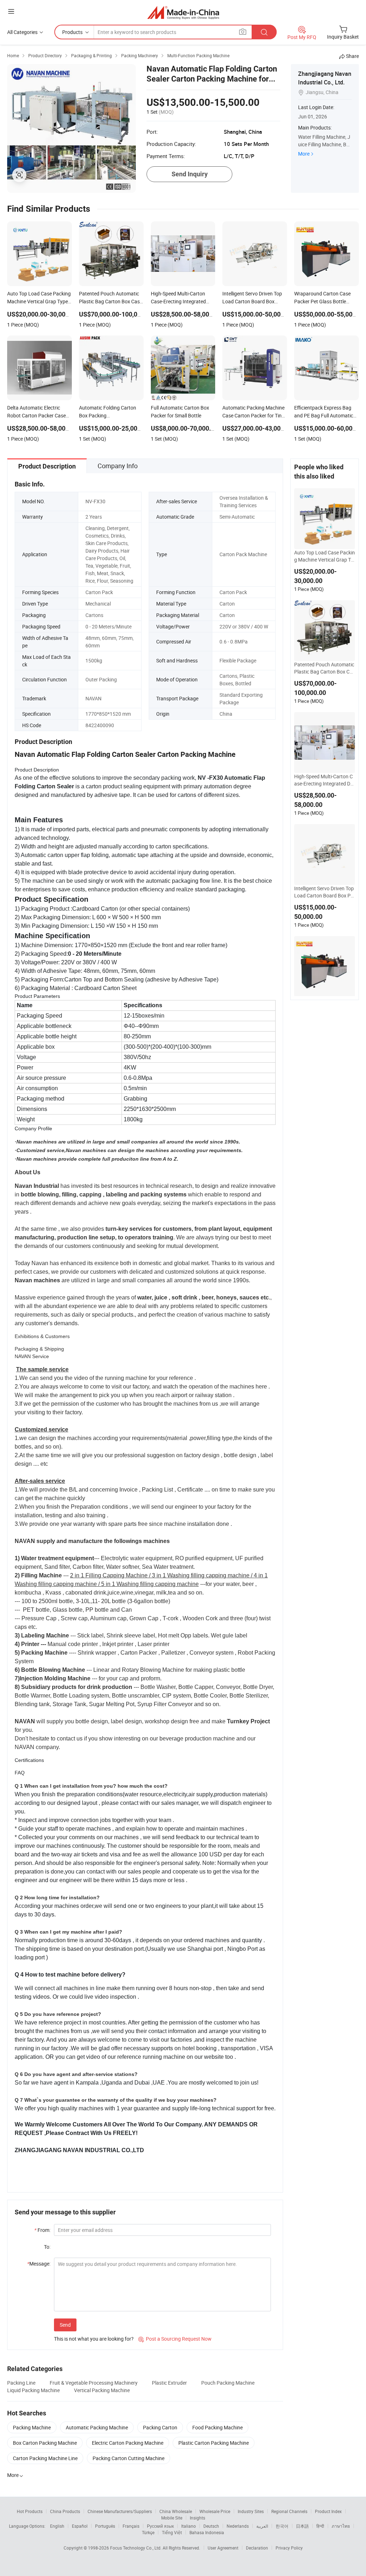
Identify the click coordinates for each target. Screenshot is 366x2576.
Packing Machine (32, 2427)
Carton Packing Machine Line (45, 2458)
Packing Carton (160, 2427)
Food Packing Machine (217, 2427)
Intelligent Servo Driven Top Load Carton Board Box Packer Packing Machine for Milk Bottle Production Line (324, 892)
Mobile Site (172, 2518)
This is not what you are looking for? (94, 2339)
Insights (197, 2518)
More (304, 154)
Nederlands (238, 2526)
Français (131, 2526)
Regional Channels (289, 2511)
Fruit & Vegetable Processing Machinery (94, 2383)
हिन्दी (320, 2526)
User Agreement (223, 2548)
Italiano (189, 2526)
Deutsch (211, 2526)
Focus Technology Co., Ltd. (136, 2548)
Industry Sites (251, 2511)
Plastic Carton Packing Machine (214, 2443)
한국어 (282, 2526)
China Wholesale (176, 2511)
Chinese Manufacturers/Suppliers (120, 2511)
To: (47, 2247)
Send (65, 2325)
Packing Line (21, 2383)
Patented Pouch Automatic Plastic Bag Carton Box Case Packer (325, 668)
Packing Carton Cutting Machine (128, 2458)
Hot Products (30, 2511)
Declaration (257, 2548)
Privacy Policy (289, 2548)
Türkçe (148, 2532)
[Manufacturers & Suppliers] (183, 12)
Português (105, 2526)
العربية (262, 2526)
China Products (65, 2511)
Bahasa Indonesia (207, 2532)
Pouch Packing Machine (228, 2383)
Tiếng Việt (172, 2532)
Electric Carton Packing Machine (128, 2443)
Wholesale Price (215, 2511)
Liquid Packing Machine (33, 2390)
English (57, 2526)
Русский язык (160, 2526)
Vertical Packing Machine (102, 2390)
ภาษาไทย (341, 2526)
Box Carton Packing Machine (45, 2443)
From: (42, 2230)
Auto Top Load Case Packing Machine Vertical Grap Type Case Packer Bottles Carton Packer (325, 556)
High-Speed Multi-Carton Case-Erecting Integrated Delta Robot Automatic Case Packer (324, 780)
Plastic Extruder (169, 2383)
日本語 (302, 2526)
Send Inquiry (190, 174)
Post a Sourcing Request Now (175, 2339)
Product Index (328, 2511)
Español (80, 2526)
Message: (39, 2264)
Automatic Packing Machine (97, 2427)
